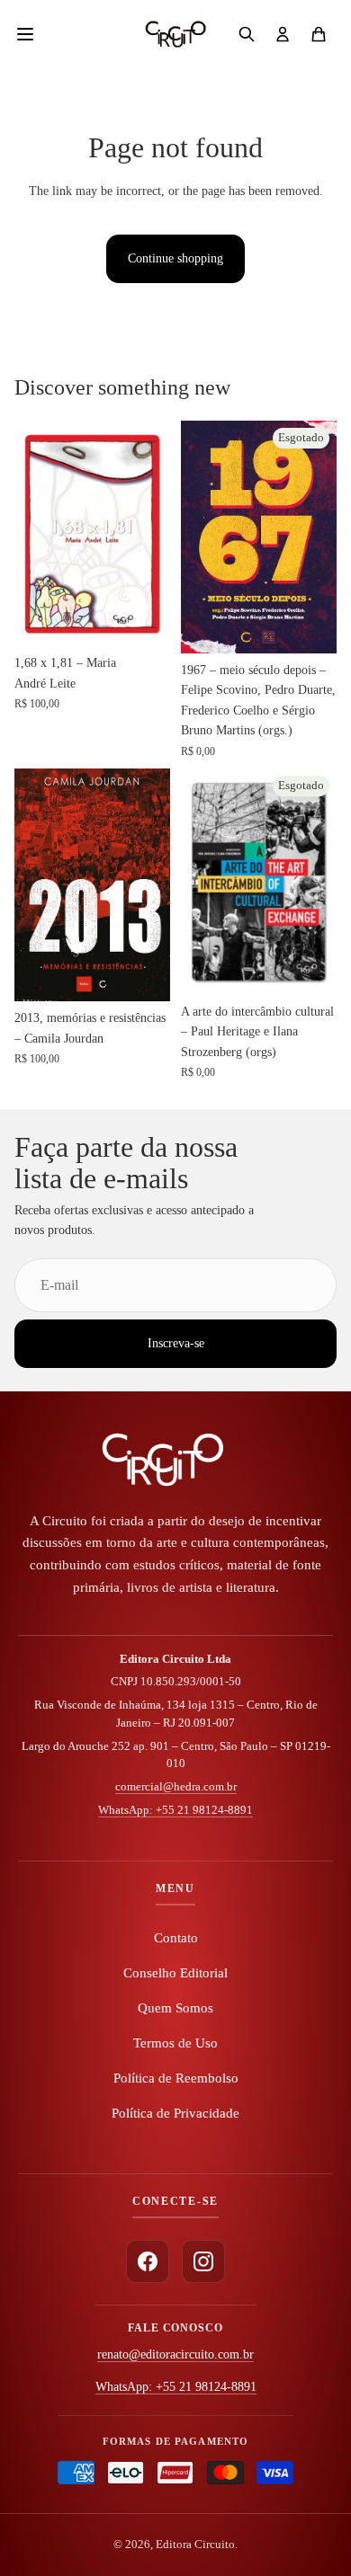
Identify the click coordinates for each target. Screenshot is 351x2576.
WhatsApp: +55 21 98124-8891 (175, 1810)
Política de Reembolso (176, 2078)
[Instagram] (203, 2261)
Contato (176, 1938)
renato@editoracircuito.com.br (175, 2354)
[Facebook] (148, 2261)
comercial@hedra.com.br (176, 1786)
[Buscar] (247, 34)
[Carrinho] (319, 34)
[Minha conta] (283, 34)
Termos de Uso (175, 2043)
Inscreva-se (176, 1343)
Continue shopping (175, 258)
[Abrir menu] (34, 34)
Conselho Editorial (175, 1973)
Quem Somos (175, 2008)
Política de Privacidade (175, 2113)
